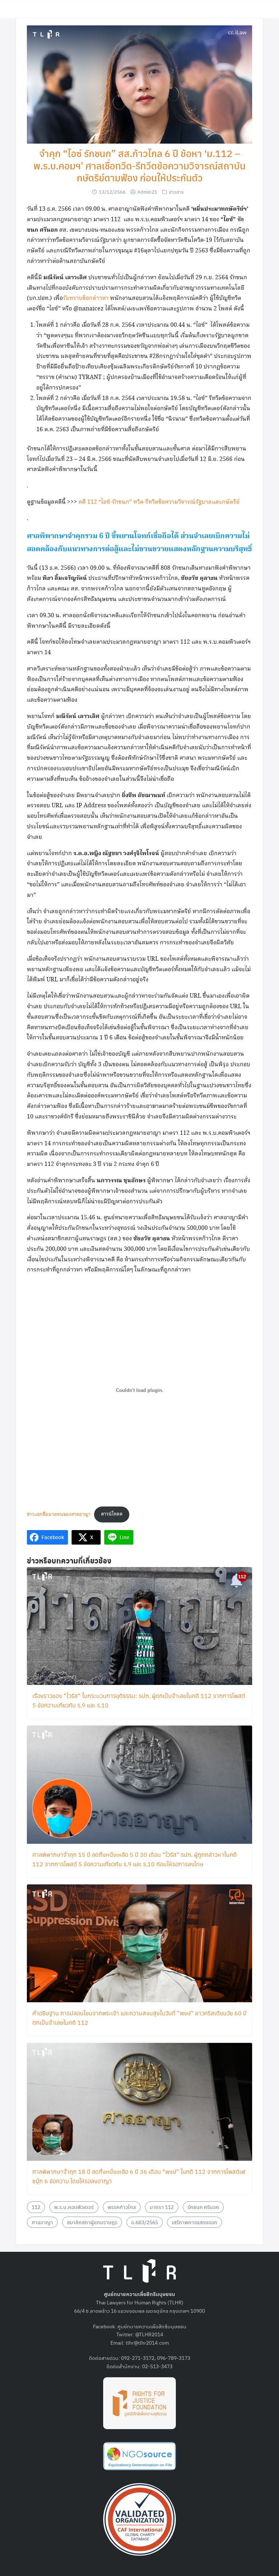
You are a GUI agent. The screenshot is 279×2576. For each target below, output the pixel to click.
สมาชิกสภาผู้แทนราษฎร (92, 2222)
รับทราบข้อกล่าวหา (86, 298)
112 (36, 2207)
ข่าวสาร (176, 192)
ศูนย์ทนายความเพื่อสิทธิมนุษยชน (152, 2326)
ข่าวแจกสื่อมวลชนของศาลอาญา (59, 1514)
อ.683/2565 (145, 2222)
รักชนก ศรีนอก (203, 2207)
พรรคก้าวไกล (122, 2207)
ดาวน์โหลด (112, 1514)
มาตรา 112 (162, 2207)
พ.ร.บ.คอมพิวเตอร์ (74, 2207)
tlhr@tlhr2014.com (147, 2342)
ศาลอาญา (42, 2222)
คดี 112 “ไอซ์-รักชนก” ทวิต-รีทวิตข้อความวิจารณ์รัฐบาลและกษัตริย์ (159, 502)
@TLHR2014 (149, 2334)
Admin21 (147, 192)
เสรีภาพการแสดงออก (195, 2222)
